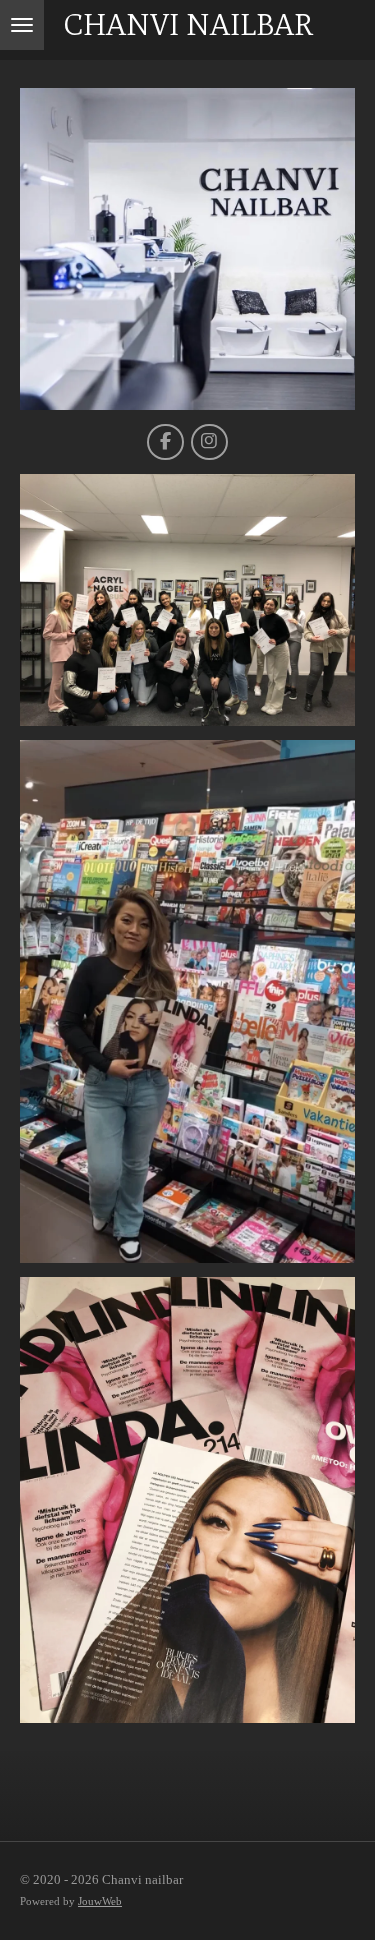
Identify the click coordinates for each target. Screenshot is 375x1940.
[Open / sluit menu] (22, 25)
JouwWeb (100, 1901)
